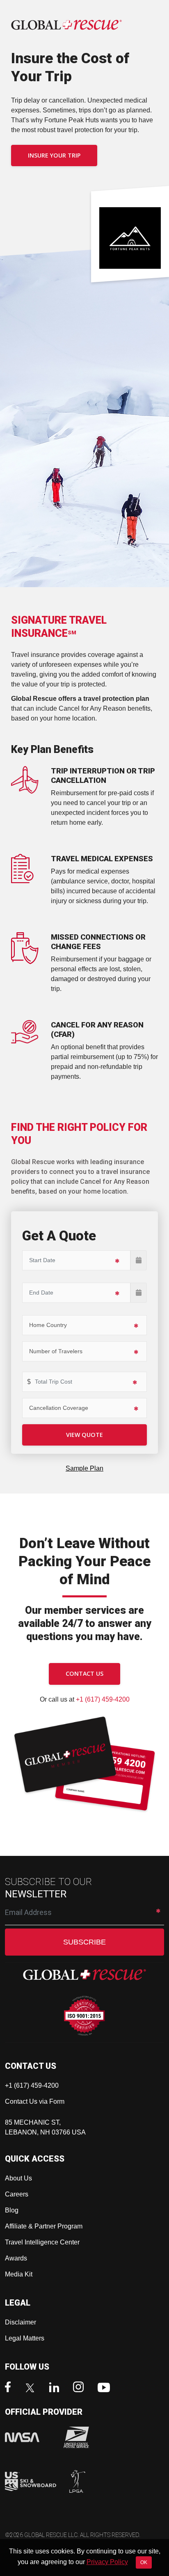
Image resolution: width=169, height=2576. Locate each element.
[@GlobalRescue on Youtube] (106, 2388)
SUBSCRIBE (84, 1942)
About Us (18, 2178)
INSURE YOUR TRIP (54, 155)
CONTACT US (84, 1673)
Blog (12, 2210)
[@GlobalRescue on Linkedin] (56, 2388)
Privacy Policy (107, 2562)
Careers (17, 2194)
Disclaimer (21, 2322)
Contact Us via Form (35, 2101)
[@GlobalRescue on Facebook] (10, 2388)
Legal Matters (25, 2338)
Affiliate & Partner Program (44, 2226)
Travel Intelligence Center (42, 2242)
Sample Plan (84, 1468)
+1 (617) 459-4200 (103, 1699)
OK (144, 2562)
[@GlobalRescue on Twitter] (32, 2389)
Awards (16, 2258)
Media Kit (19, 2274)
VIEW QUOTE (84, 1435)
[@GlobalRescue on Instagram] (80, 2388)
